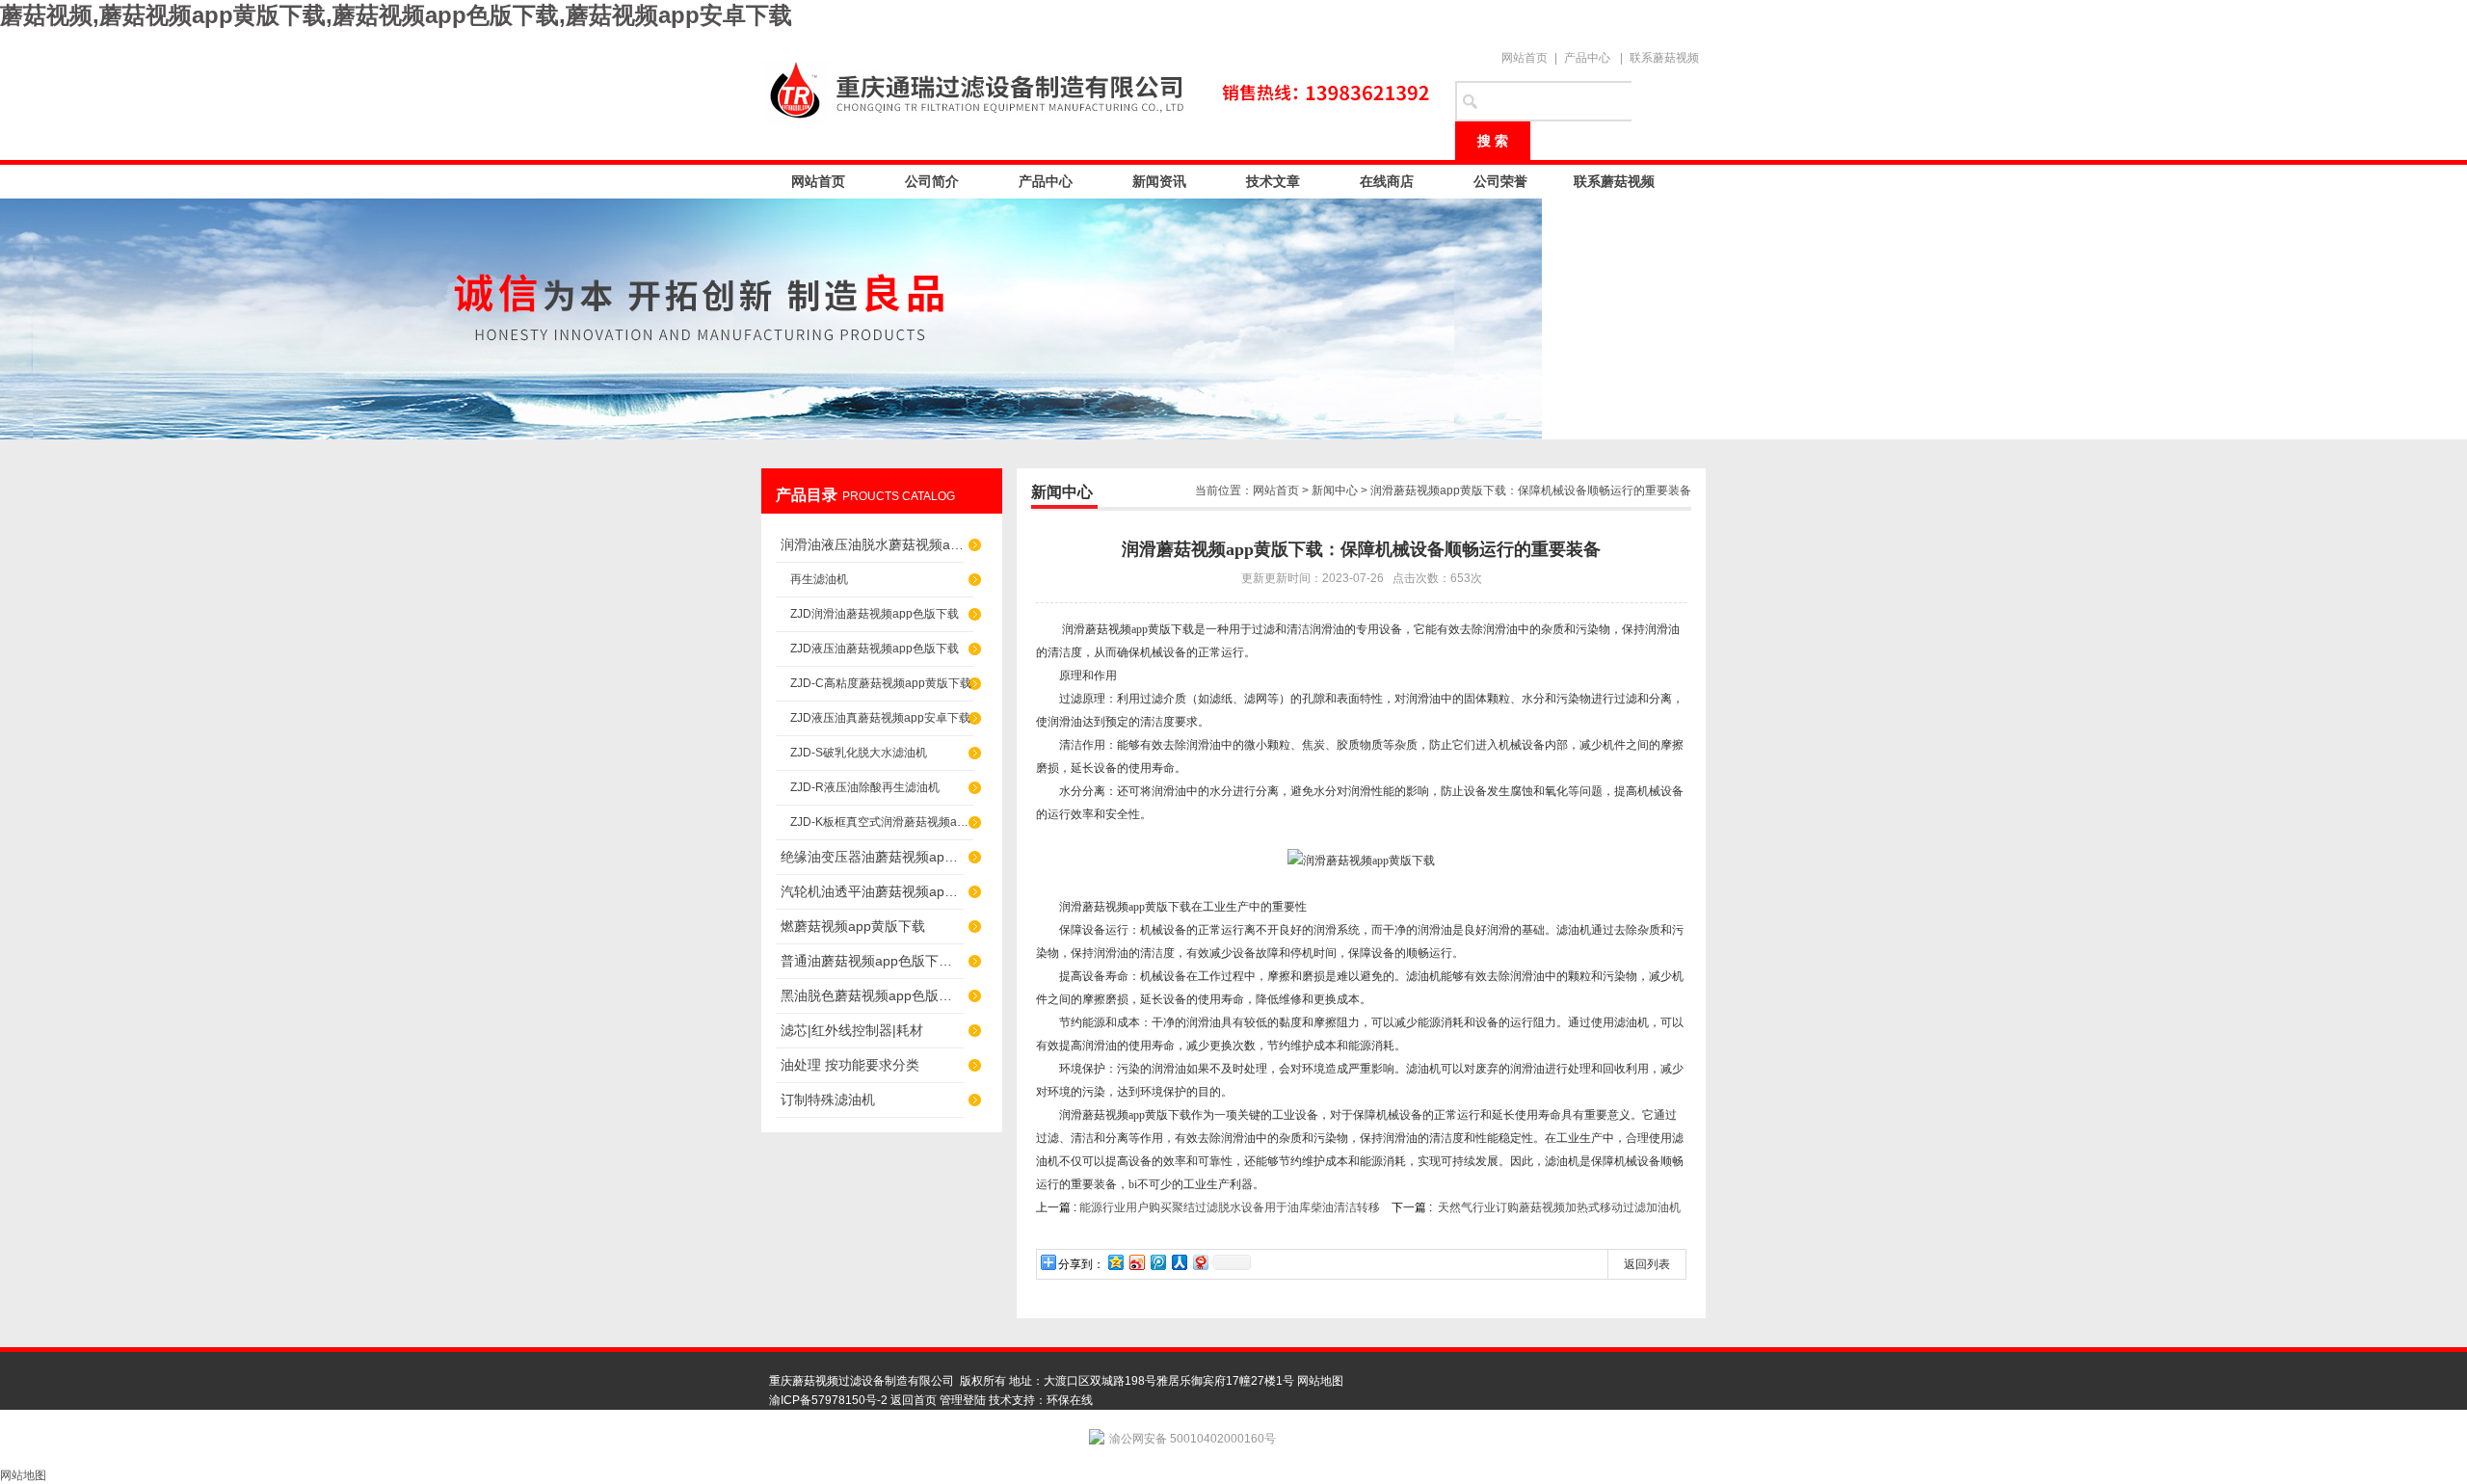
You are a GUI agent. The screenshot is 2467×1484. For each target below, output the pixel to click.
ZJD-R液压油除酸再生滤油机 (865, 787)
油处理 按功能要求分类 (850, 1065)
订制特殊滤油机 (828, 1100)
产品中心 (1587, 58)
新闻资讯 (1159, 181)
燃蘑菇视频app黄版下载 (853, 926)
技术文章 (1273, 181)
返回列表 (1647, 1264)
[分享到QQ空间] (1115, 1262)
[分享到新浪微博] (1136, 1262)
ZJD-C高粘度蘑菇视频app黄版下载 (881, 683)
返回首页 (914, 1400)
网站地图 (1320, 1381)
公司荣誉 (1500, 181)
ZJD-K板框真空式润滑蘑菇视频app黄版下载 (882, 822)
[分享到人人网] (1179, 1262)
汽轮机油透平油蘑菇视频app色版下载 (872, 891)
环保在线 (1070, 1400)
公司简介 (932, 181)
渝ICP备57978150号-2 (828, 1400)
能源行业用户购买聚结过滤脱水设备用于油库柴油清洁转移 (1230, 1207)
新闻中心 (1335, 490)
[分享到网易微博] (1200, 1262)
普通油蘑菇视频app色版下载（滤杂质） (872, 961)
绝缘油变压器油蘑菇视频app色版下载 (872, 857)
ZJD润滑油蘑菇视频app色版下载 (875, 614)
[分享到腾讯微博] (1157, 1262)
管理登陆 (963, 1400)
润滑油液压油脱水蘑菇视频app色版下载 (872, 544)
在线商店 (1387, 181)
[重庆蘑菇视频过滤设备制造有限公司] (1099, 89)
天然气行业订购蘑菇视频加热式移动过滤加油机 (1559, 1207)
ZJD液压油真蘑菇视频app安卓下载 (880, 718)
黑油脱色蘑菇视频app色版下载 (872, 995)
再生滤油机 (819, 579)
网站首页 (1525, 58)
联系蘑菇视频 (1664, 58)
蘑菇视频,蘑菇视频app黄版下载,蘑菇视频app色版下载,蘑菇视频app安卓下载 (396, 15)
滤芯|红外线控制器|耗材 (852, 1030)
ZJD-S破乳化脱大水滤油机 (859, 753)
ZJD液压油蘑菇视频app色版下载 (875, 649)
